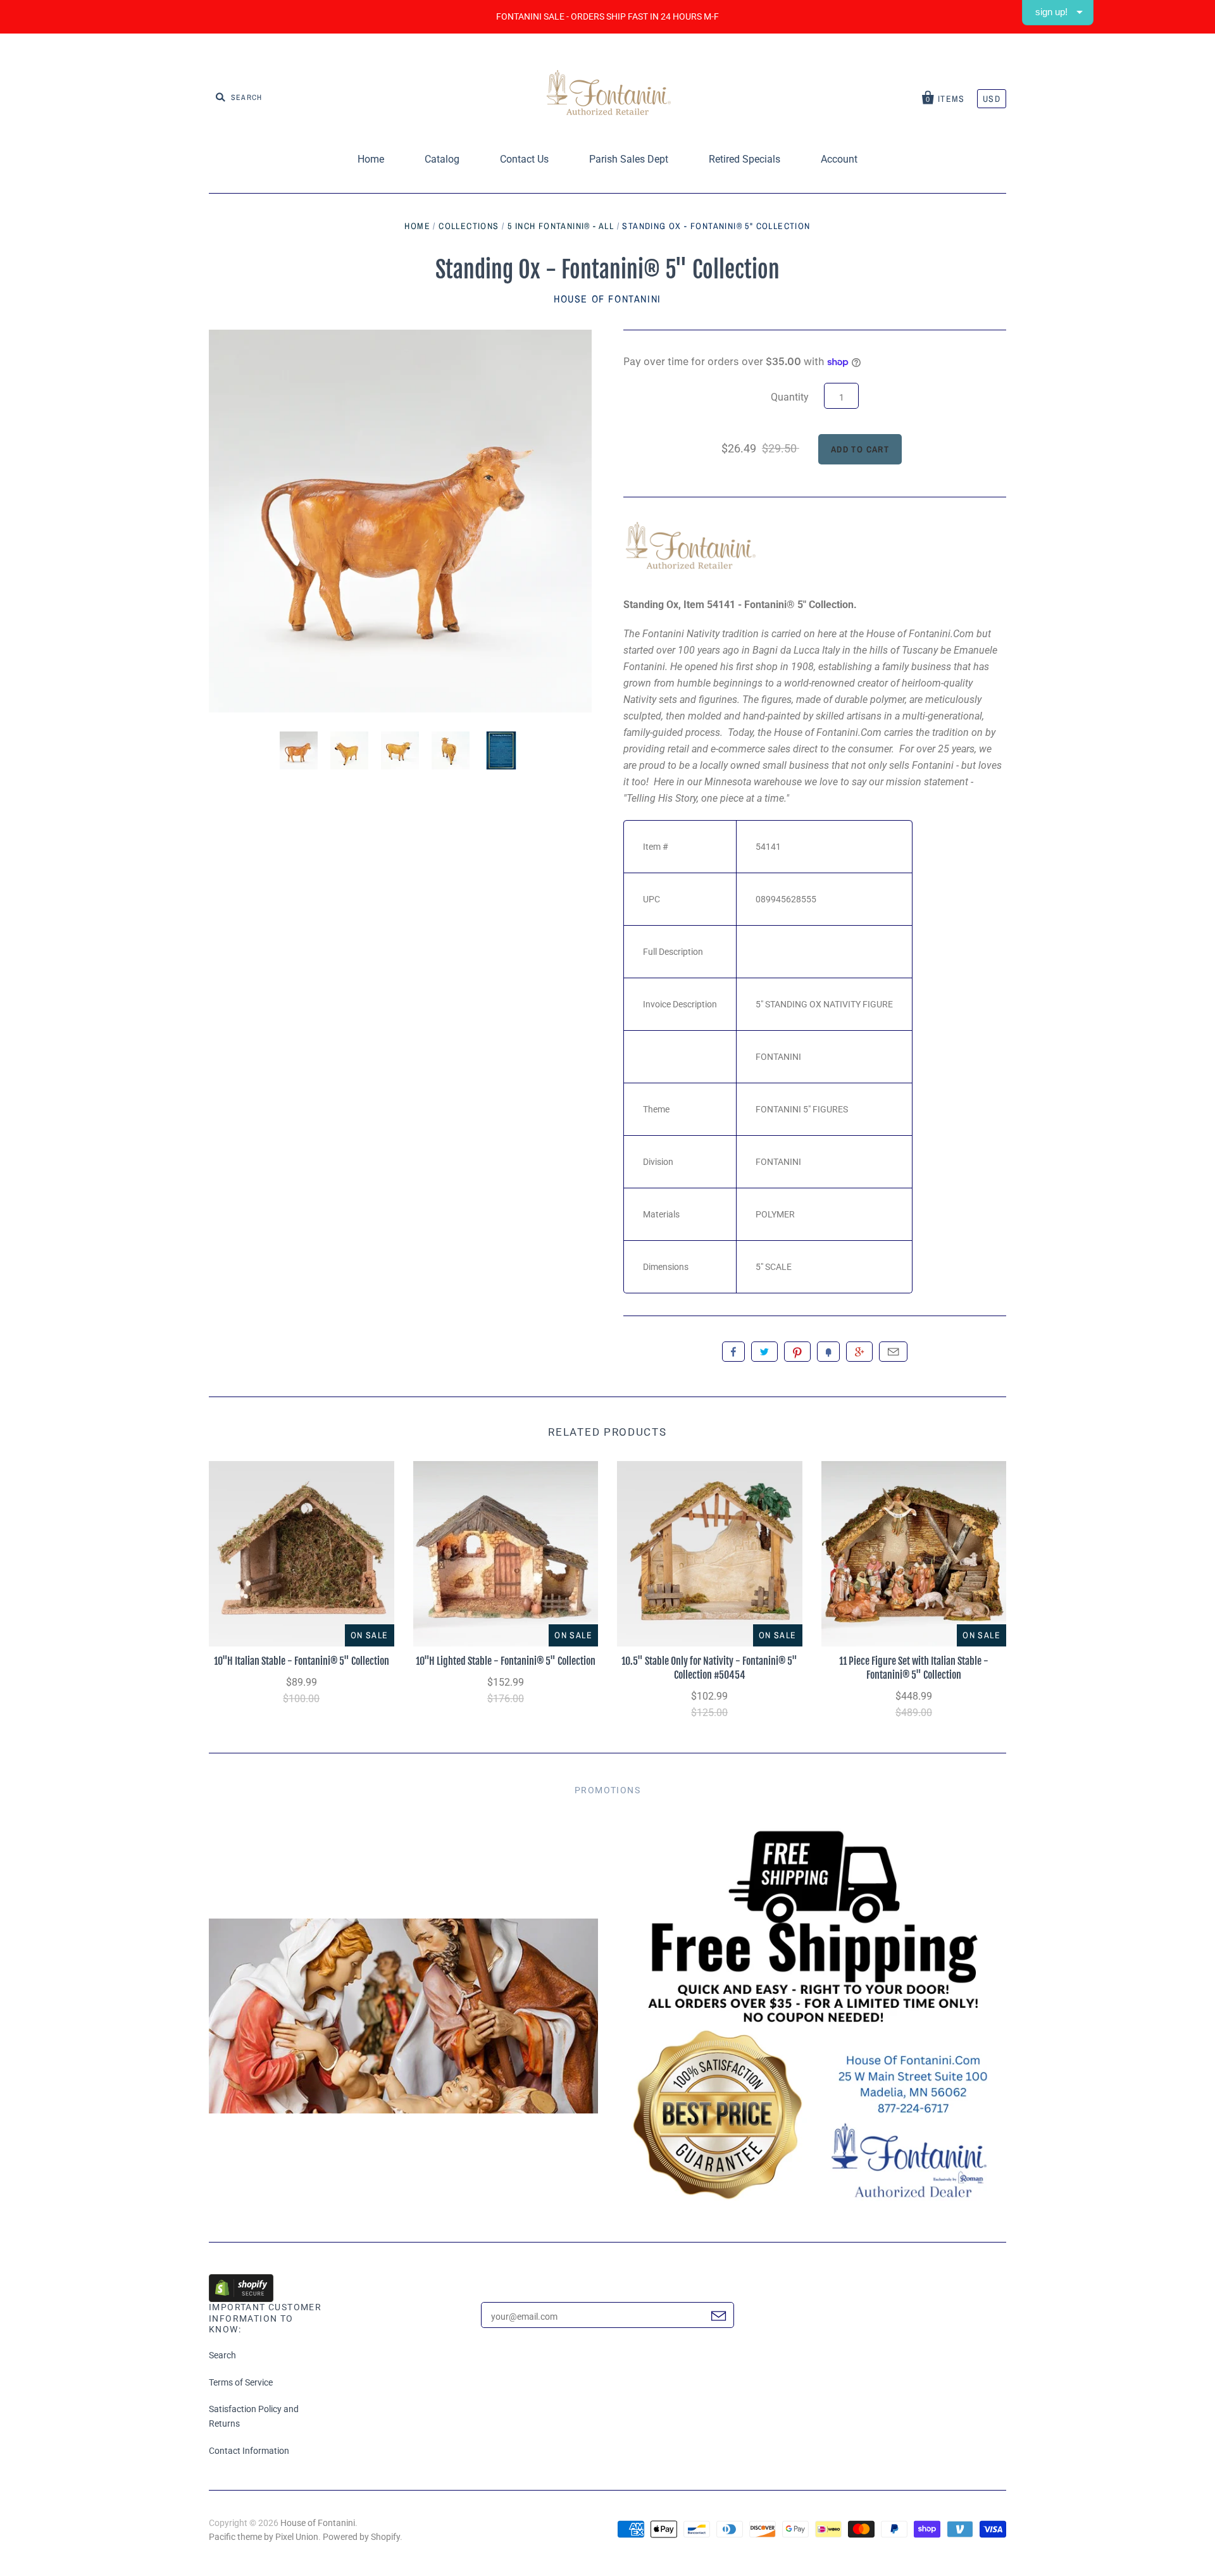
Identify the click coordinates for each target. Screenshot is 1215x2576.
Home (371, 159)
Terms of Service (241, 2382)
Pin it (797, 1352)
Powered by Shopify (361, 2537)
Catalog (442, 159)
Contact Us (524, 159)
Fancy (828, 1352)
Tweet (764, 1352)
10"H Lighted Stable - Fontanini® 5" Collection (506, 1661)
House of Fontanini (607, 299)
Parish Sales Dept (629, 159)
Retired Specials (745, 159)
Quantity (790, 397)
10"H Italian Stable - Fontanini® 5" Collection (302, 1661)
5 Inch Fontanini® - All (561, 226)
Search (222, 2355)
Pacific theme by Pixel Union (264, 2537)
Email (893, 1352)
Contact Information (249, 2451)
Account (839, 159)
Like (733, 1352)
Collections (469, 226)
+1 (859, 1352)
